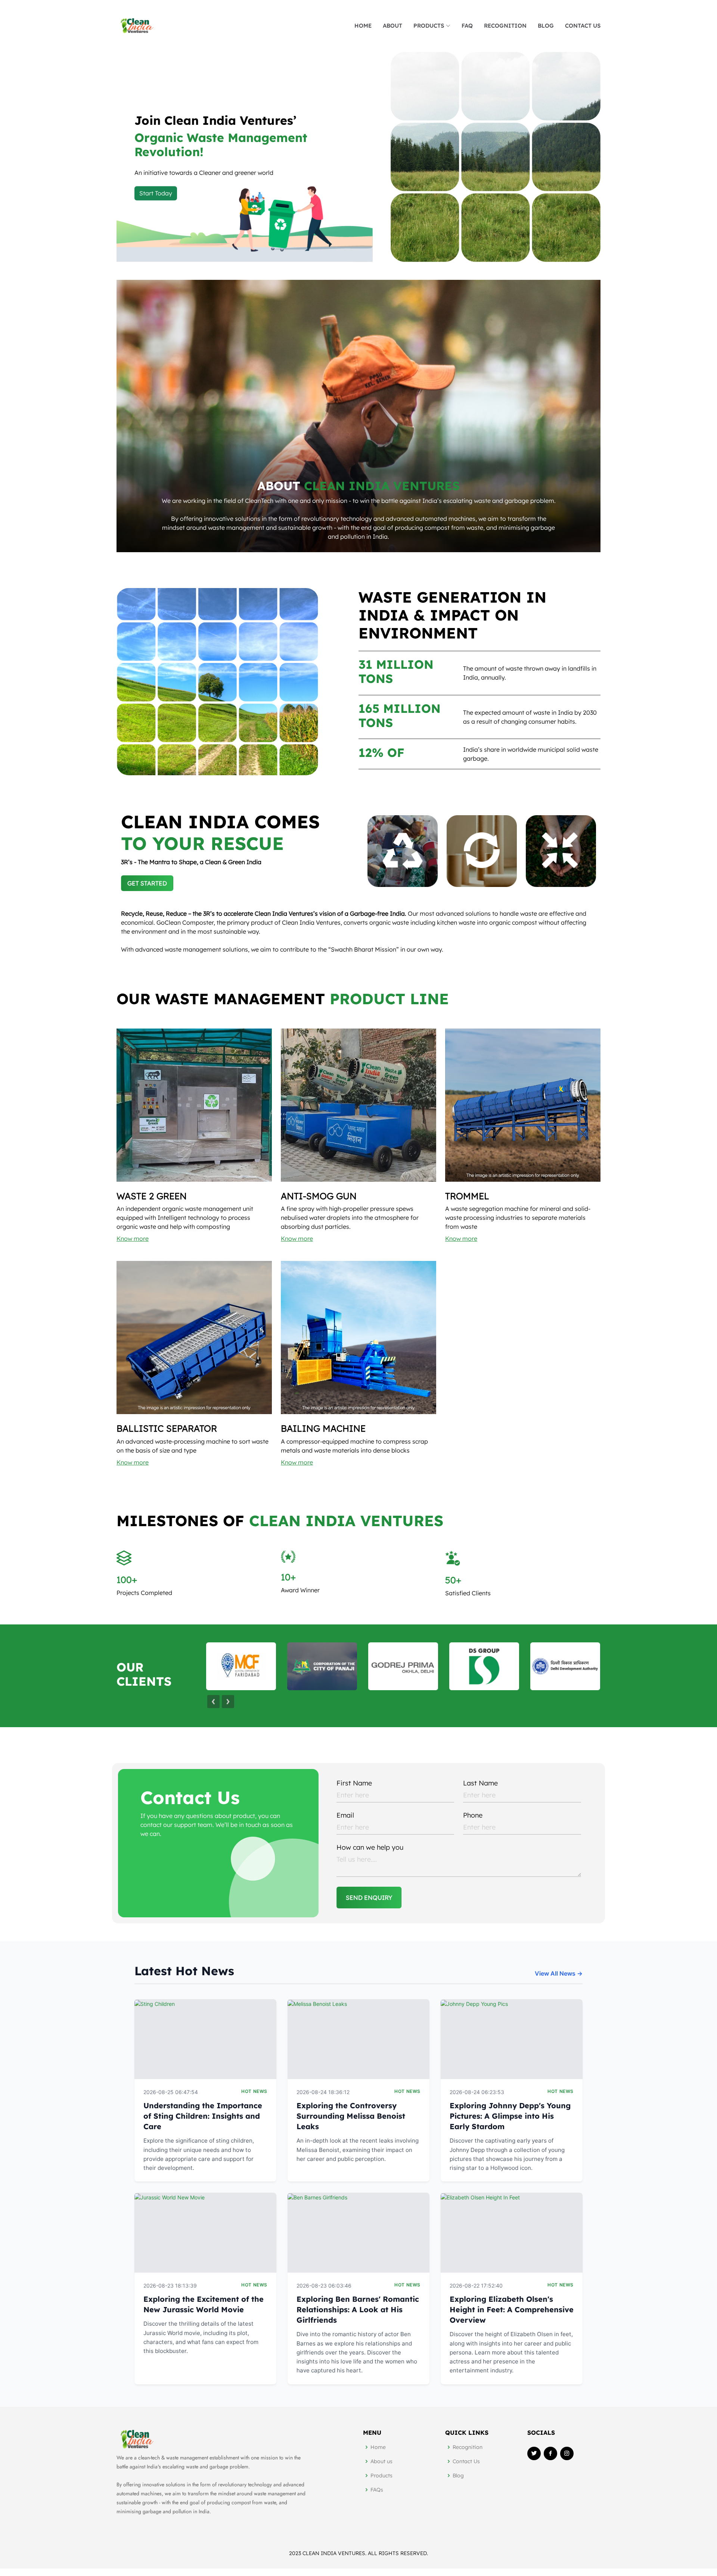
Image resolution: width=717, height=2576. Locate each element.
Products (381, 2476)
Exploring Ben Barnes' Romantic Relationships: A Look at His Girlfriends (358, 2309)
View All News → (559, 1973)
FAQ (467, 26)
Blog (458, 2476)
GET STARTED (147, 883)
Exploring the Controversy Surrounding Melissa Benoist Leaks (351, 2116)
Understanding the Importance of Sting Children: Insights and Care (203, 2116)
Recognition (468, 2447)
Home (363, 26)
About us (381, 2461)
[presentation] (213, 1702)
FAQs (377, 2490)
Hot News (254, 2091)
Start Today (156, 193)
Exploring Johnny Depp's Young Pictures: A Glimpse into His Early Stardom (510, 2116)
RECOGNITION (505, 26)
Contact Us (583, 26)
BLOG (546, 26)
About (392, 26)
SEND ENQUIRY (369, 1898)
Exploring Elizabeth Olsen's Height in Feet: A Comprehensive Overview (512, 2309)
